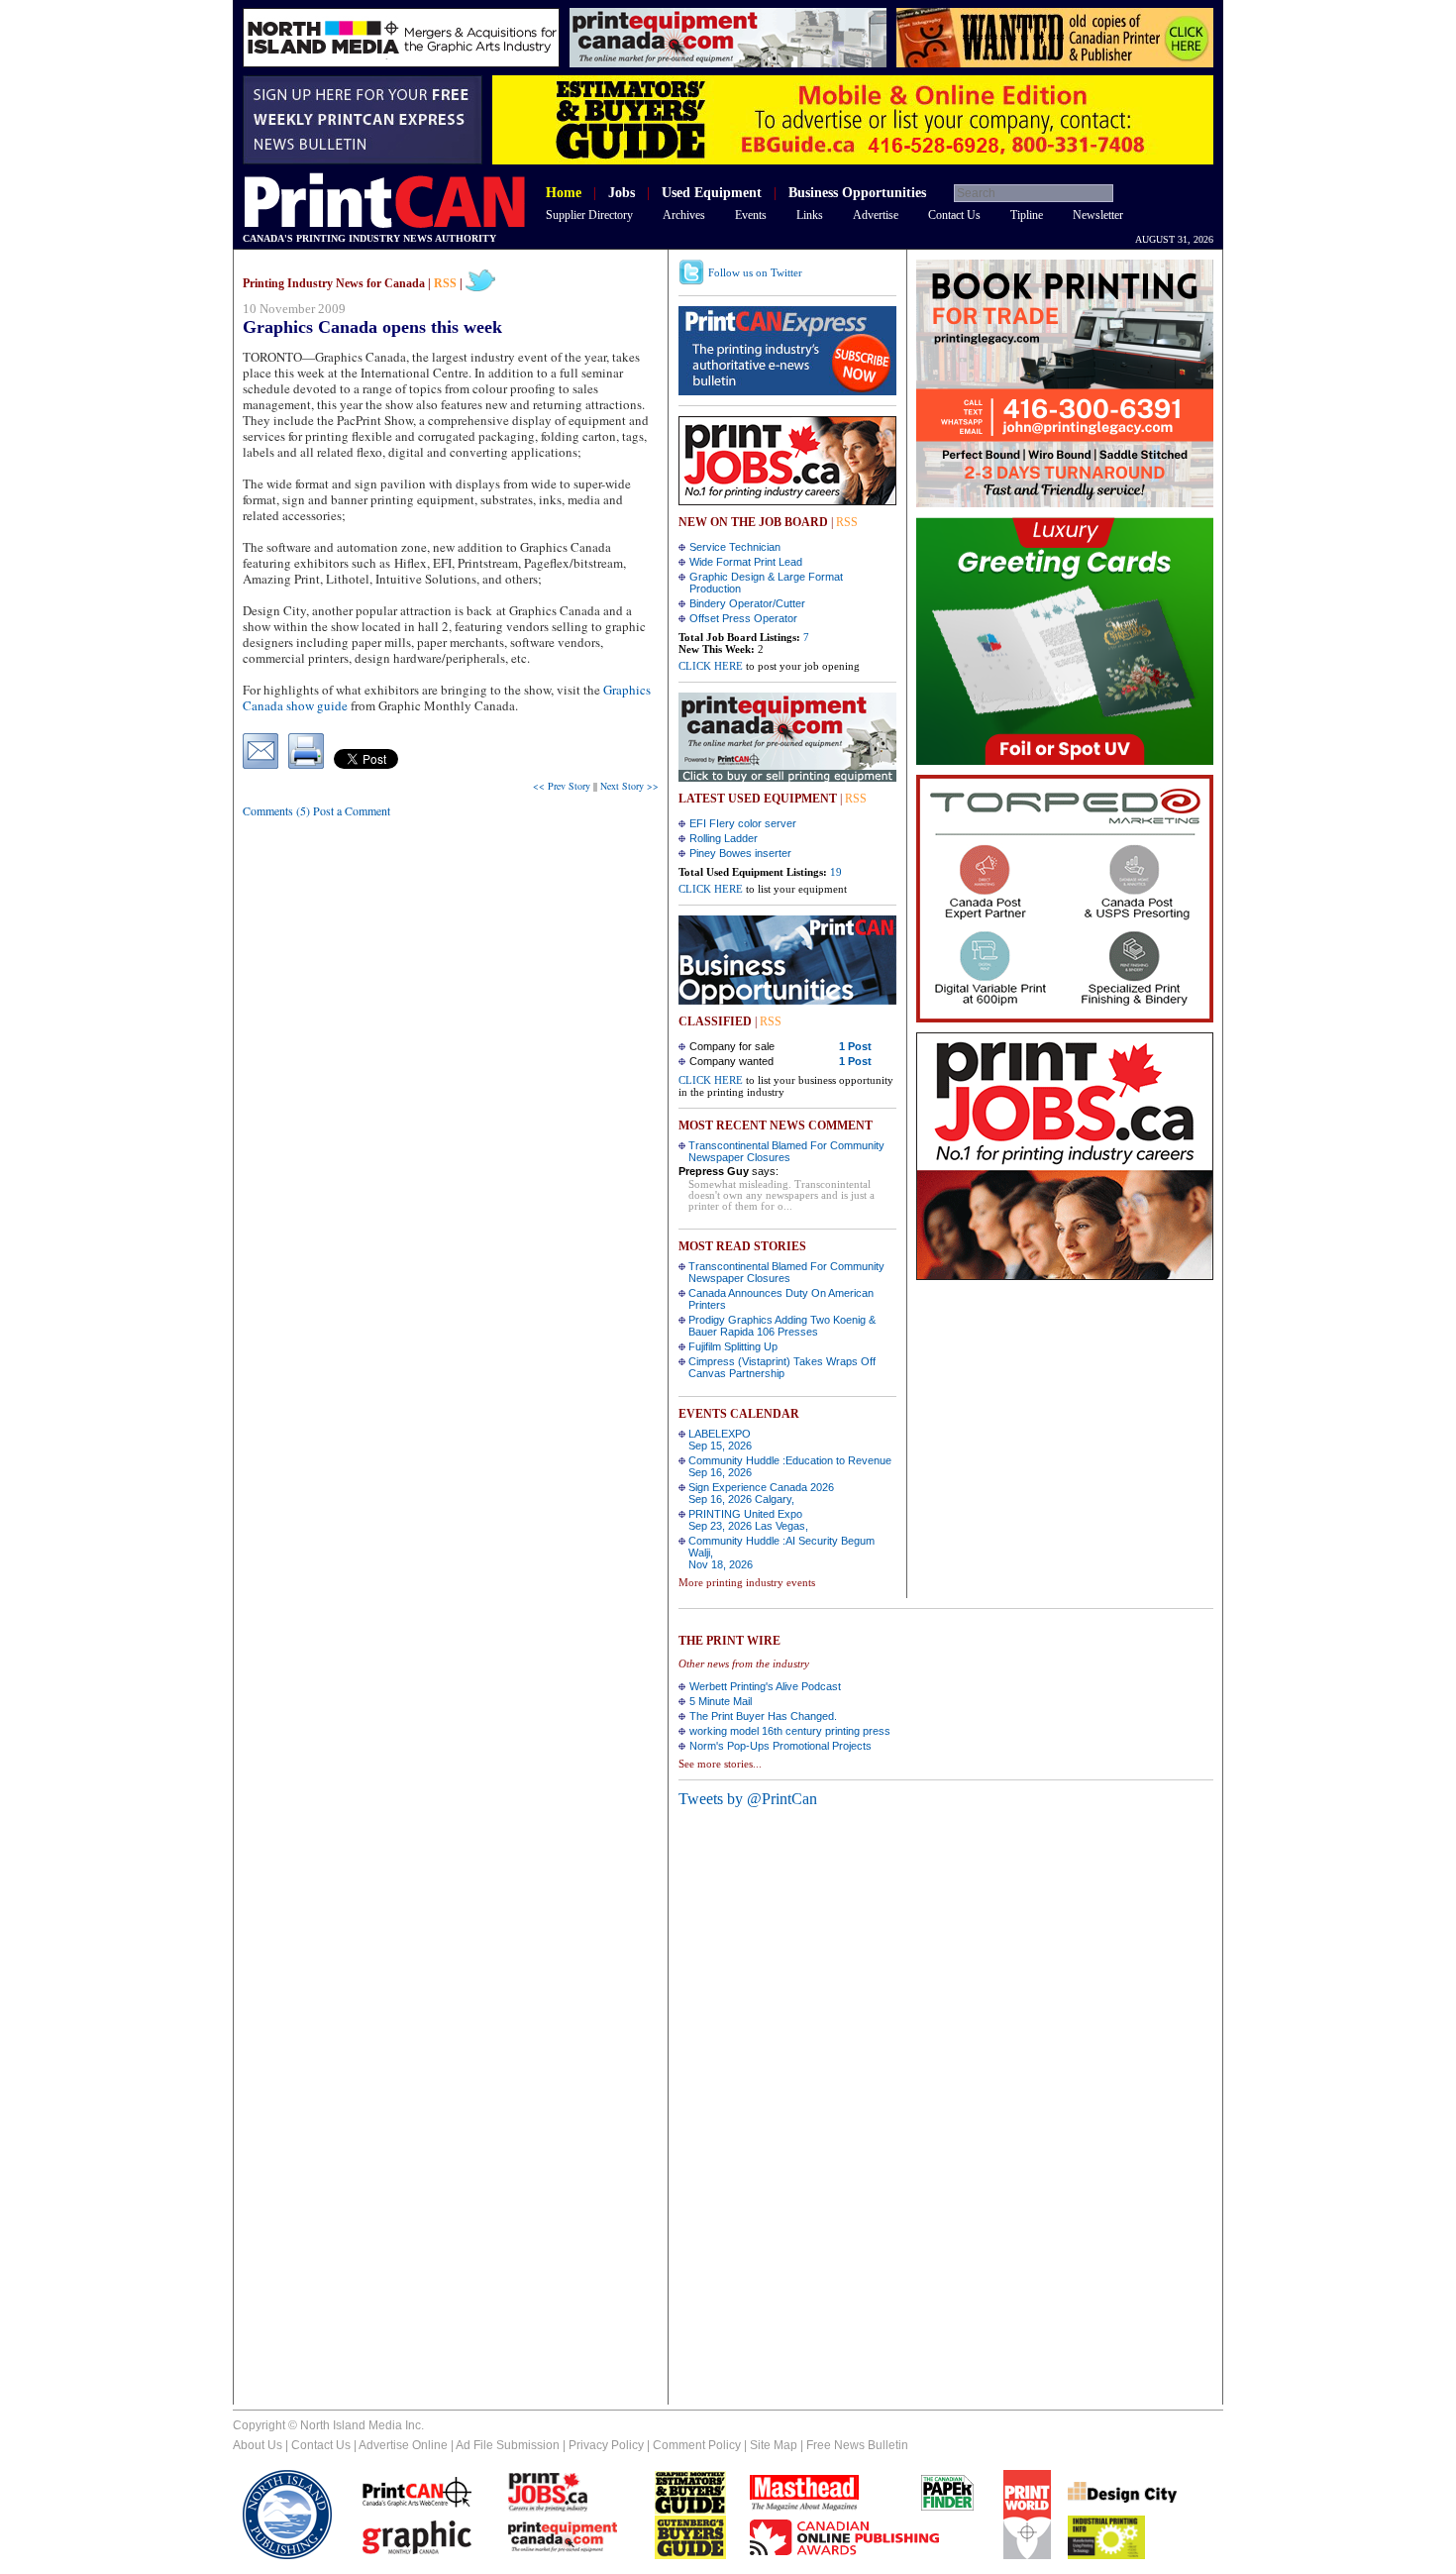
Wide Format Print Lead (746, 562)
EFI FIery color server (743, 823)
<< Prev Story (562, 786)
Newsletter (1098, 215)
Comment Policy (697, 2445)
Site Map (774, 2445)
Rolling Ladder (724, 838)
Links (810, 215)
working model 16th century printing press (790, 1731)
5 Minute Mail (721, 1701)
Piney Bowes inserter (740, 853)
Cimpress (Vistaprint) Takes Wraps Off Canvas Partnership (782, 1367)
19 (836, 872)
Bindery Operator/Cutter (747, 603)
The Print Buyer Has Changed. (763, 1716)
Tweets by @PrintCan (748, 1799)
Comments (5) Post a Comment (316, 810)
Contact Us (954, 215)
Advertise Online (403, 2445)
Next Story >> (629, 786)
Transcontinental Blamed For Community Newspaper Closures (786, 1151)
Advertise (876, 215)
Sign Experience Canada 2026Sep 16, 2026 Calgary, (761, 1493)
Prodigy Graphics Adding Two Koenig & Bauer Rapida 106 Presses (782, 1326)
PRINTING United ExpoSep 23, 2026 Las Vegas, (748, 1520)
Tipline (1027, 215)
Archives (684, 215)
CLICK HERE (711, 666)
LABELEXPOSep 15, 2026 (720, 1440)
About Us (258, 2445)
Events (751, 215)
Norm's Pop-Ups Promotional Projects (780, 1746)
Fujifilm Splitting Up (733, 1346)
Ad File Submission (508, 2445)
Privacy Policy (606, 2445)
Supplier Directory (589, 215)
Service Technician (735, 547)
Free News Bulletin (857, 2445)
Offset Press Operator (743, 618)
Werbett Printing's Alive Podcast (765, 1686)
